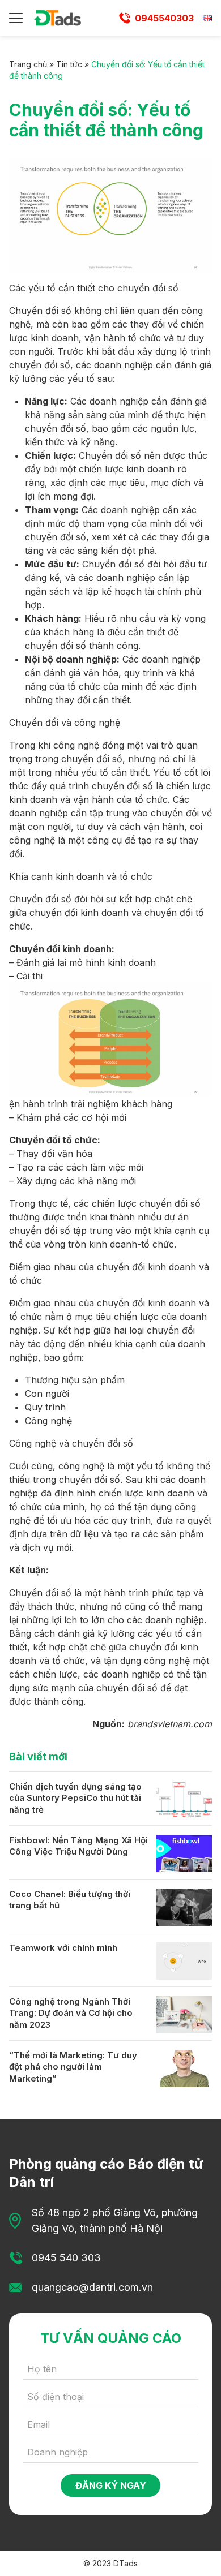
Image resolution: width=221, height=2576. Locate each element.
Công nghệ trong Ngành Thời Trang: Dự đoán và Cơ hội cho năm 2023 (71, 2013)
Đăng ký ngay (111, 2485)
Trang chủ (28, 64)
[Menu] (16, 18)
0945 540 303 (66, 2258)
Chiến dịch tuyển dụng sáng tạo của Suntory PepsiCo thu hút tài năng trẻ (75, 1798)
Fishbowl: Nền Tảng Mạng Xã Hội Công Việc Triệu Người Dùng (78, 1846)
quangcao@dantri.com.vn (92, 2287)
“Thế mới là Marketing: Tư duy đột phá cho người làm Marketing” (73, 2067)
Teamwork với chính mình (63, 1948)
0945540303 (164, 18)
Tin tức (69, 64)
